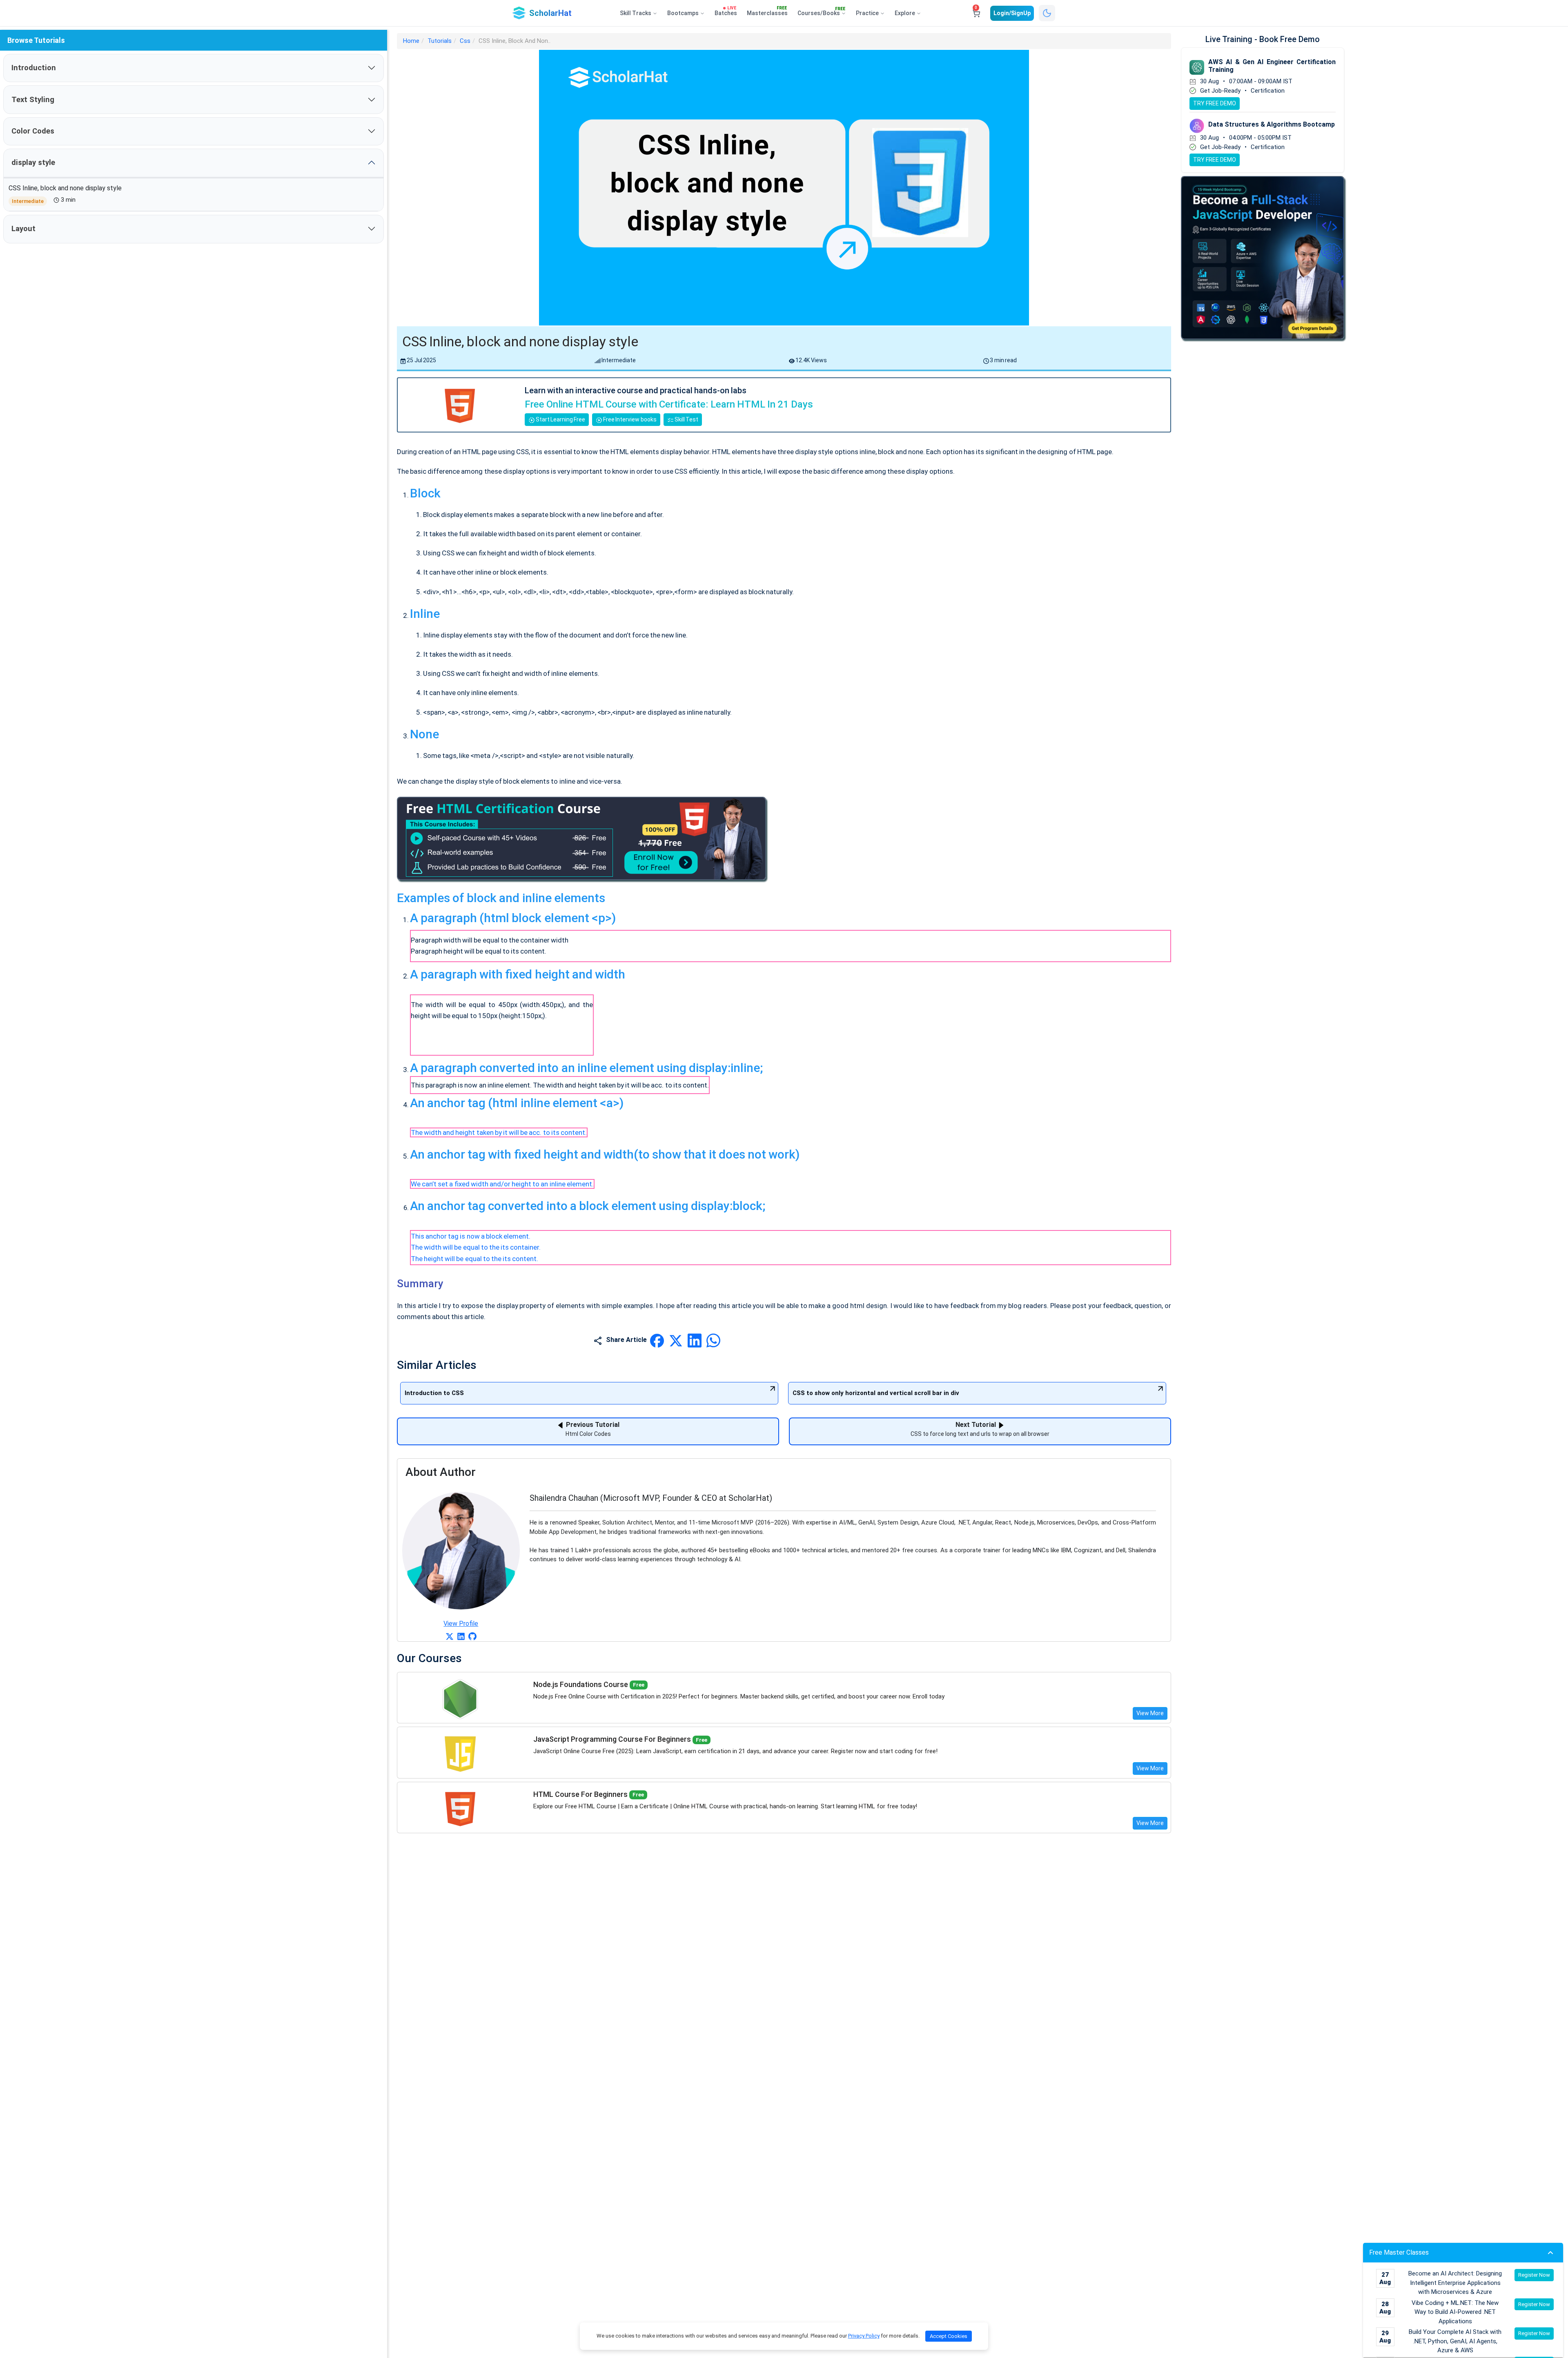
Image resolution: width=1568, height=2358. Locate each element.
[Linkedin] (461, 1636)
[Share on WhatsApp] (713, 1340)
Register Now (1534, 2275)
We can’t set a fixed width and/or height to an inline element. (502, 1184)
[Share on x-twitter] (677, 1340)
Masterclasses (767, 11)
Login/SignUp (1012, 13)
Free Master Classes (1399, 2252)
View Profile (461, 1624)
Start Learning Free (560, 419)
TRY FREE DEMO (1215, 103)
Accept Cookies (949, 2336)
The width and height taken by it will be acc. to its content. (499, 1132)
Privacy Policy (864, 2336)
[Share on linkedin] (695, 1340)
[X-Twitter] (450, 1636)
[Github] (472, 1636)
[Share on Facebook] (658, 1340)
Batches (726, 11)
